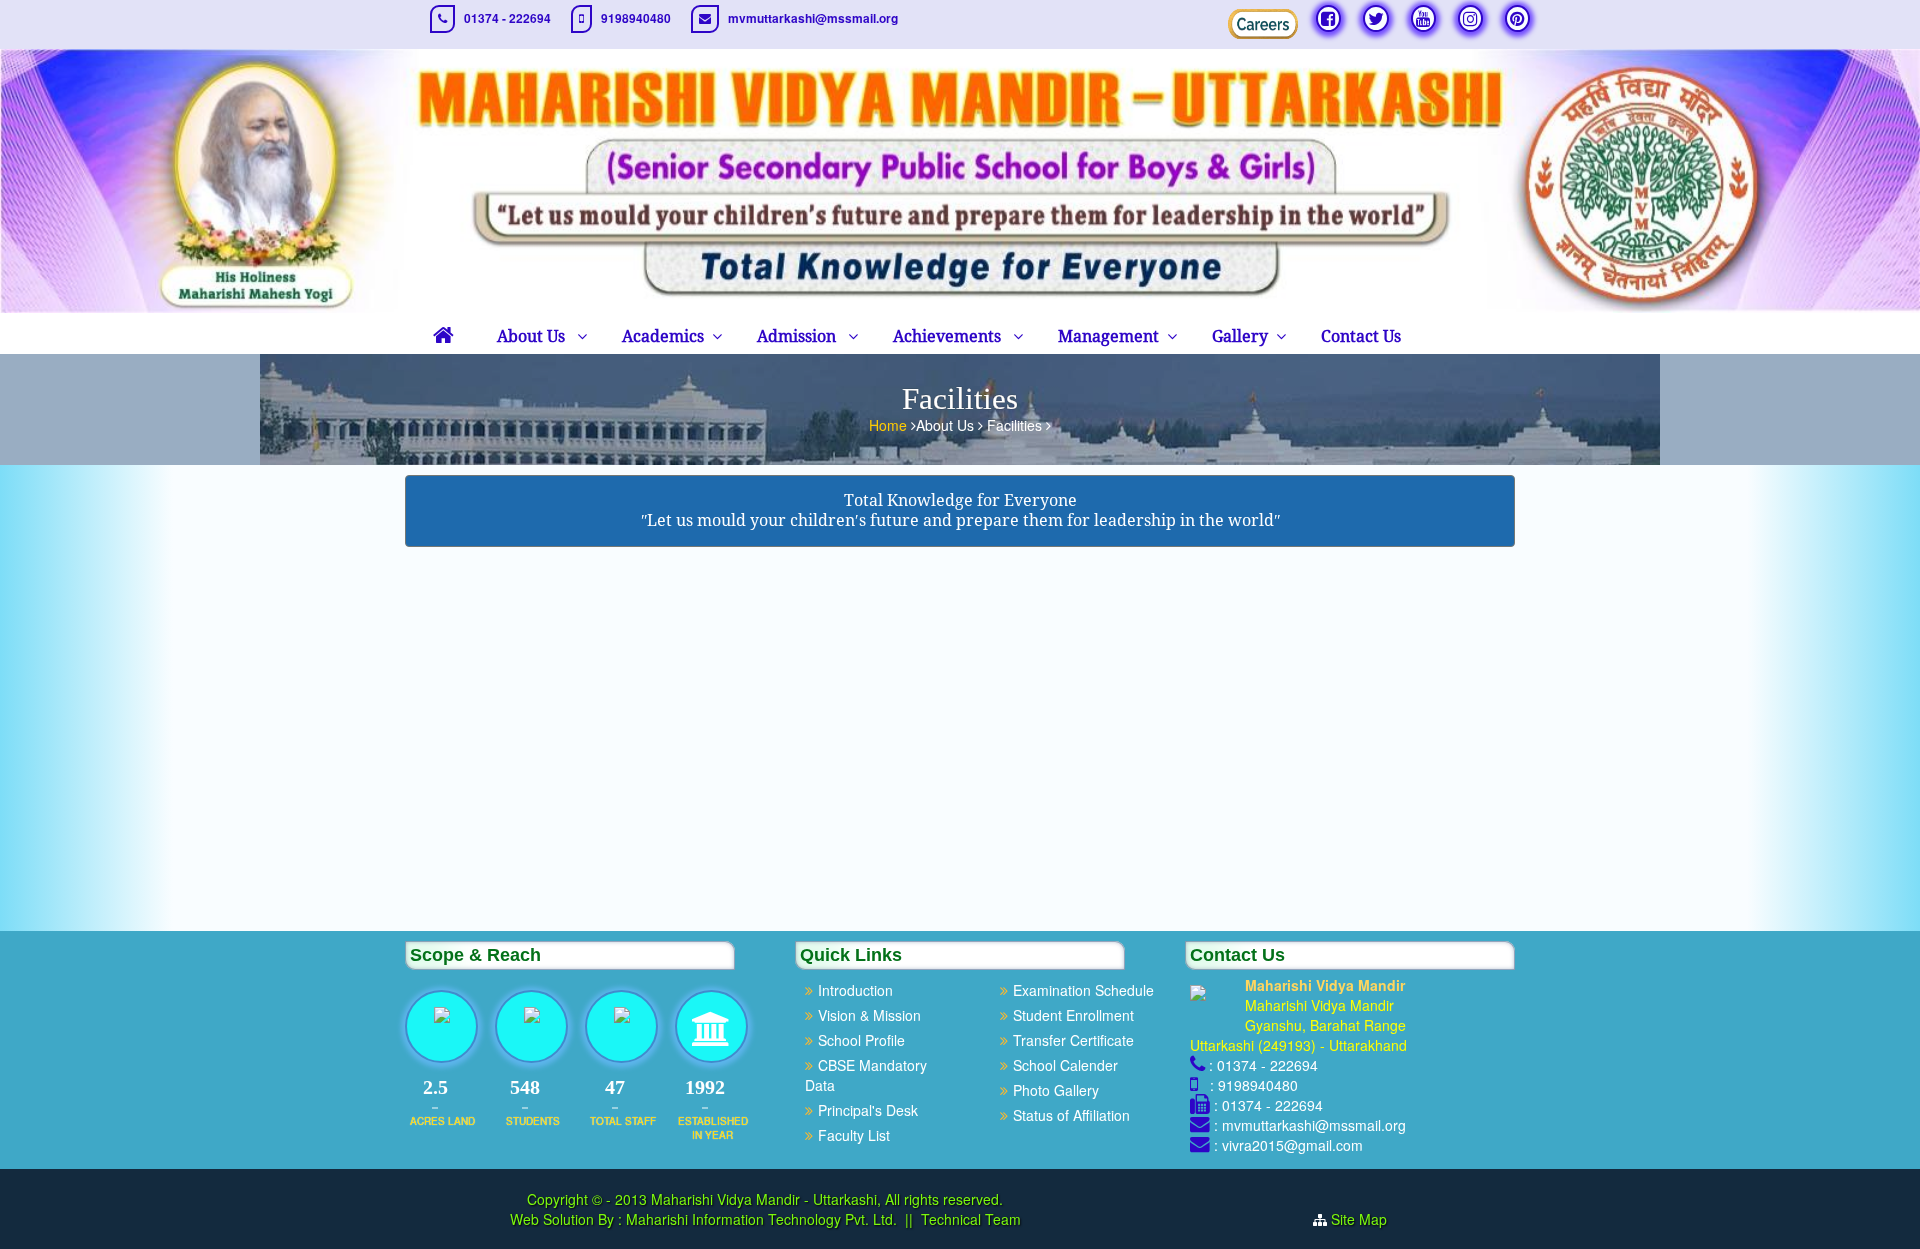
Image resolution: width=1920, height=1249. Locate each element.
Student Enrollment (1073, 1015)
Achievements (949, 336)
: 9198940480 (1250, 1085)
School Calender (1065, 1065)
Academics (663, 336)
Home (890, 425)
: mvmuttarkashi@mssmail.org (1310, 1125)
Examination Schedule (1083, 990)
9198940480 (636, 18)
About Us (533, 336)
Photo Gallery (1056, 1090)
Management (1108, 336)
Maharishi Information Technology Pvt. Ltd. (759, 1219)
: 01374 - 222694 (1263, 1065)
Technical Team (971, 1219)
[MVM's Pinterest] (1517, 18)
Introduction (855, 990)
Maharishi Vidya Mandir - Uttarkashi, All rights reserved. (827, 1199)
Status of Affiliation (1071, 1115)
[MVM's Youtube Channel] (1423, 18)
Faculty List (854, 1135)
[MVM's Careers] (1263, 24)
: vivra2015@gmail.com (1288, 1145)
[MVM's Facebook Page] (1328, 18)
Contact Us (1361, 336)
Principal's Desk (868, 1110)
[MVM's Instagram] (1470, 18)
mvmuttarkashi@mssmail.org (813, 18)
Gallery (1240, 336)
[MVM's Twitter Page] (1376, 18)
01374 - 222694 (507, 18)
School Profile (861, 1040)
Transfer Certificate (1073, 1040)
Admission (798, 336)
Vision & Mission (869, 1015)
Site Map (1359, 1219)
